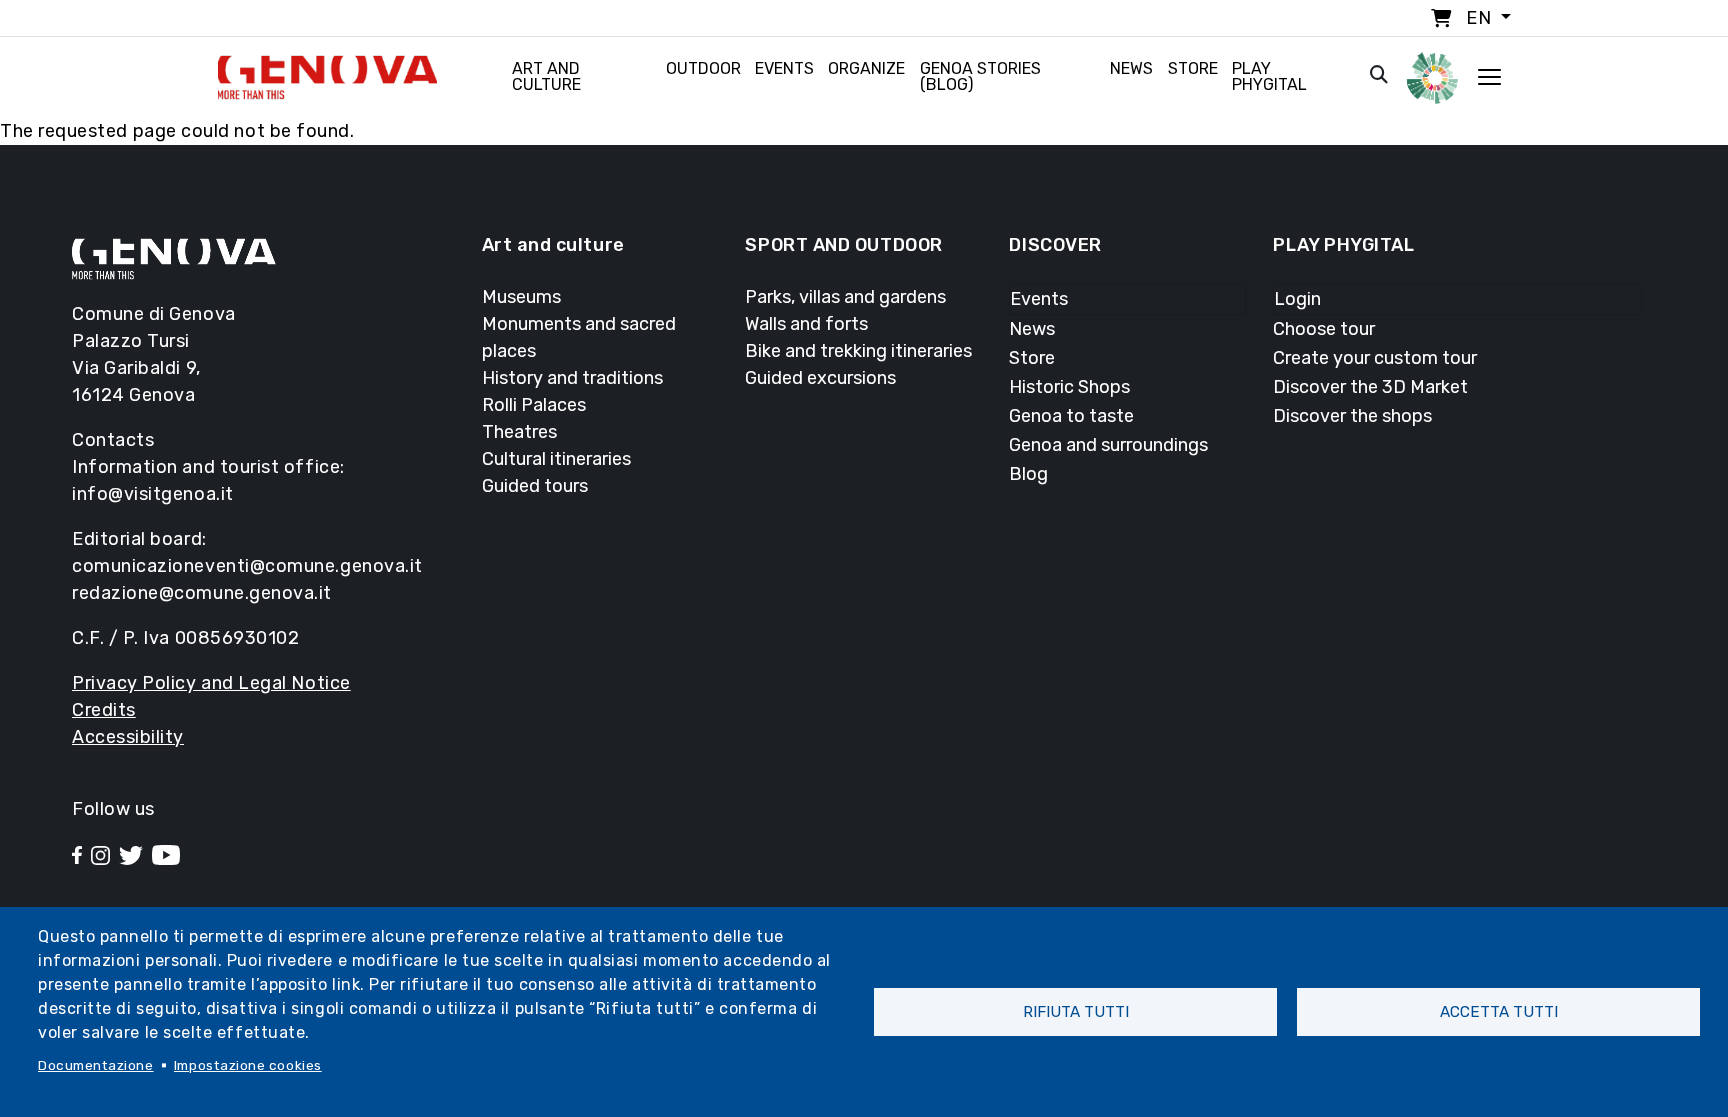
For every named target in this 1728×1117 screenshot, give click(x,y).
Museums (521, 297)
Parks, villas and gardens (845, 297)
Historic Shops (1069, 387)
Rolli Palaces (534, 405)
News (1131, 68)
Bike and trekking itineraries (858, 351)
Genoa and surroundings (1108, 445)
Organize (866, 68)
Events (784, 68)
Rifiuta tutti (1076, 1012)
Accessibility (128, 737)
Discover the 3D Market (1370, 387)
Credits (104, 710)
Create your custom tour (1375, 358)
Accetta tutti (1499, 1012)
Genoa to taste (1071, 416)
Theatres (519, 432)
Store (1193, 68)
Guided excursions (820, 378)
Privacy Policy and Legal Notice (211, 683)
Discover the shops (1352, 416)
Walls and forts (806, 324)
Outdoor (703, 68)
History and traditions (572, 378)
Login (1297, 299)
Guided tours (535, 486)
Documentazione (96, 1065)
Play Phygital (1269, 76)
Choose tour (1324, 329)
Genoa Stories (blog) (980, 76)
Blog (1028, 474)
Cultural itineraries (556, 459)
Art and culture (546, 76)
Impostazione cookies (248, 1065)
